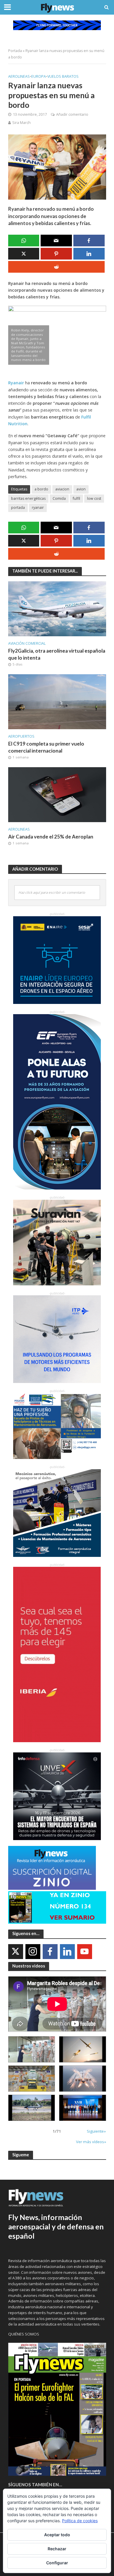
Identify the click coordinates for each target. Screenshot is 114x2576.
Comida (59, 498)
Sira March (21, 123)
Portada (15, 51)
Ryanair (16, 383)
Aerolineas (19, 76)
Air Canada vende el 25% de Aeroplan (51, 837)
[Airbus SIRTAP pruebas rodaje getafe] (32, 2108)
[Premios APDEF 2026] (83, 2108)
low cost (94, 498)
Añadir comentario (72, 114)
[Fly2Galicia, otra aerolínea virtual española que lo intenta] (57, 608)
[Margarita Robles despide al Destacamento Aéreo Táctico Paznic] (32, 2049)
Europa (39, 76)
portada (18, 508)
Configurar (57, 2563)
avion (81, 489)
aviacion (62, 489)
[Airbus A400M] (83, 2079)
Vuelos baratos (63, 76)
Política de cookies (80, 2521)
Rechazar (57, 2549)
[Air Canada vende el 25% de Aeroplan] (57, 794)
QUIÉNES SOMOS (24, 2334)
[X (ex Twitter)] (16, 1952)
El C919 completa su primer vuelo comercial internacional (46, 747)
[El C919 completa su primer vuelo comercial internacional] (57, 701)
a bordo (41, 489)
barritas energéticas (28, 498)
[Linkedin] (67, 1952)
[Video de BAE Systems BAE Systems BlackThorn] (83, 2049)
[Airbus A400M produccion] (32, 2079)
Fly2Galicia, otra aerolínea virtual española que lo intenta (57, 654)
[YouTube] (85, 1952)
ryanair (38, 508)
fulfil (76, 498)
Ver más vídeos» (91, 2142)
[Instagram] (33, 1952)
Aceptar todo (57, 2535)
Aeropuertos (21, 736)
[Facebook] (50, 1952)
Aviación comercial (27, 643)
